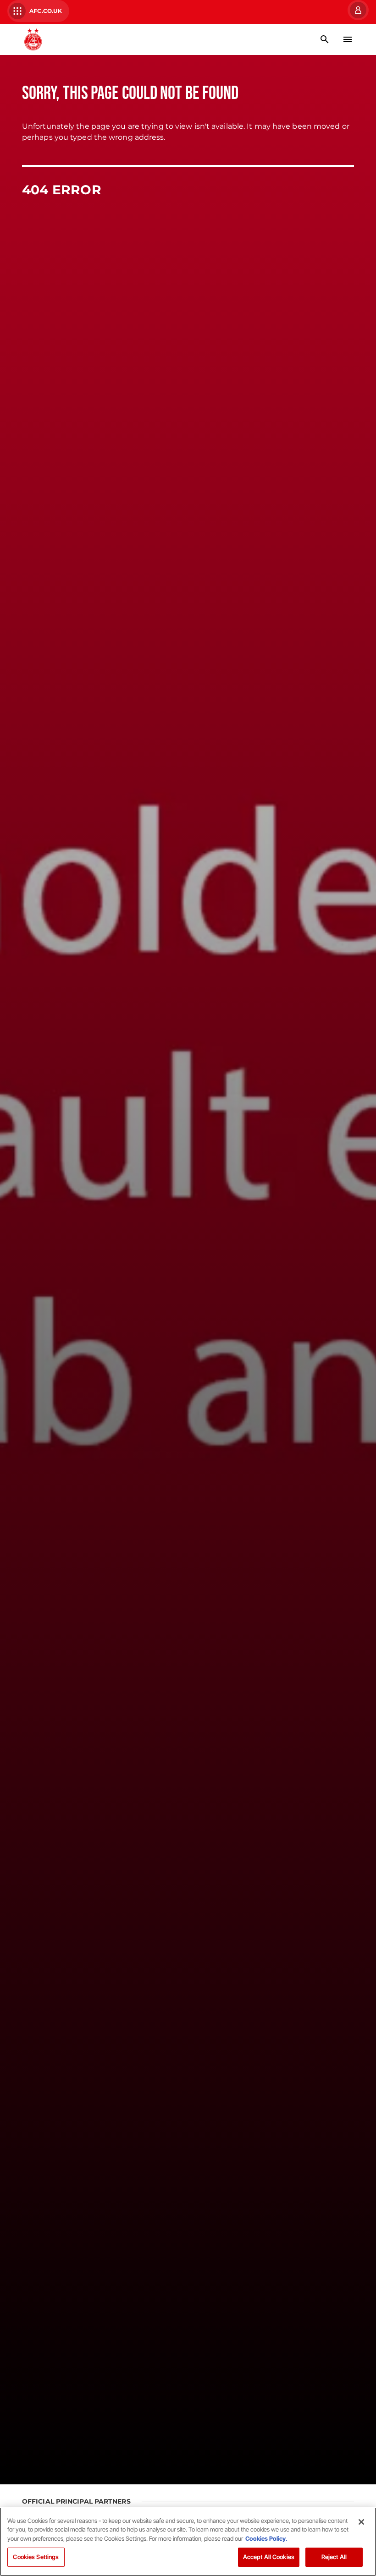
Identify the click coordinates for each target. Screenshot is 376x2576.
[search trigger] (325, 39)
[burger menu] (348, 39)
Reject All (334, 2557)
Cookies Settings (36, 2557)
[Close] (361, 2522)
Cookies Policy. (266, 2538)
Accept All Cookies (269, 2557)
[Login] (357, 10)
